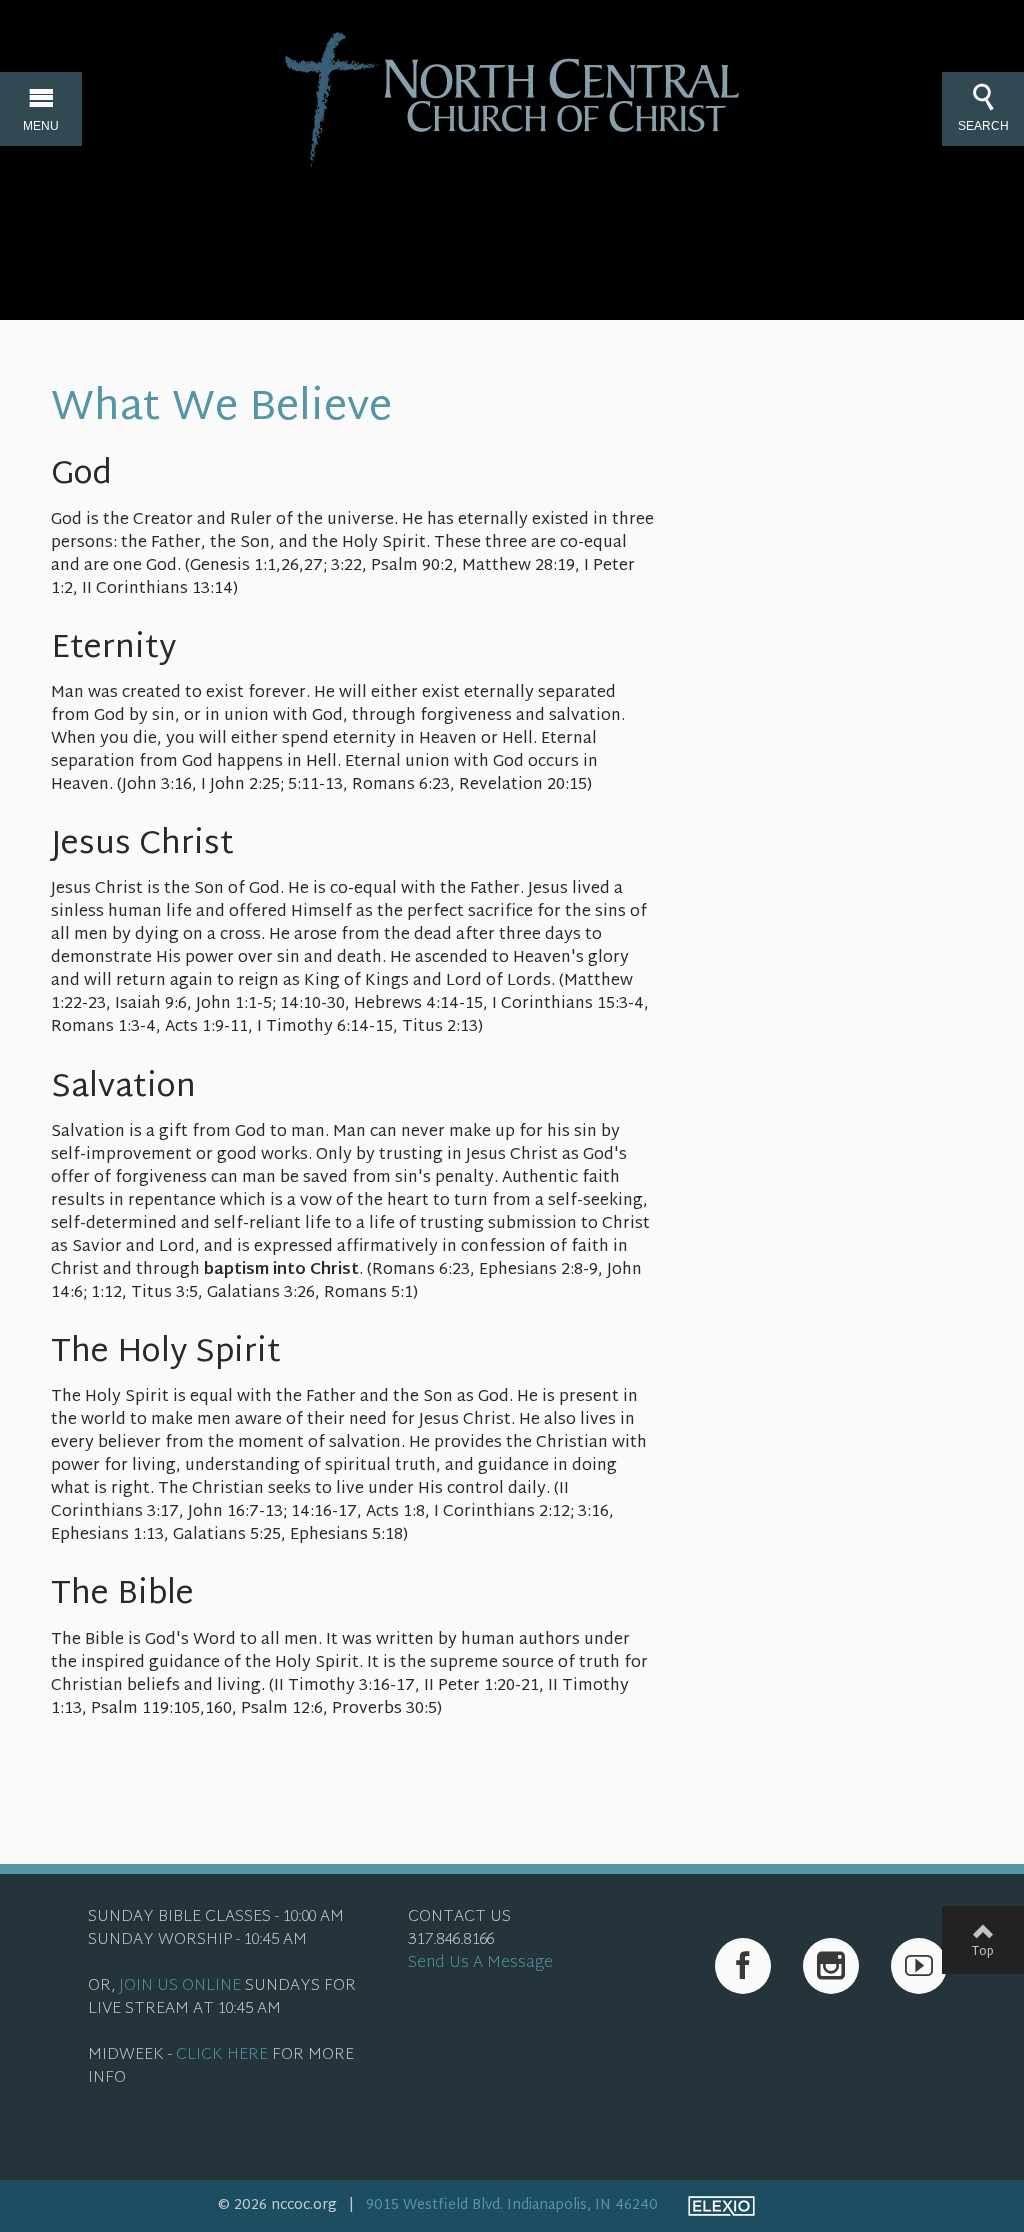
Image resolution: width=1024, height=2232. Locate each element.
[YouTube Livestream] (919, 1966)
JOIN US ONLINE (180, 1986)
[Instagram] (831, 1966)
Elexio (721, 2206)
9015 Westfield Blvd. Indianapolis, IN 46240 (512, 2205)
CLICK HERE (222, 2055)
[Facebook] (743, 1966)
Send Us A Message (480, 1963)
